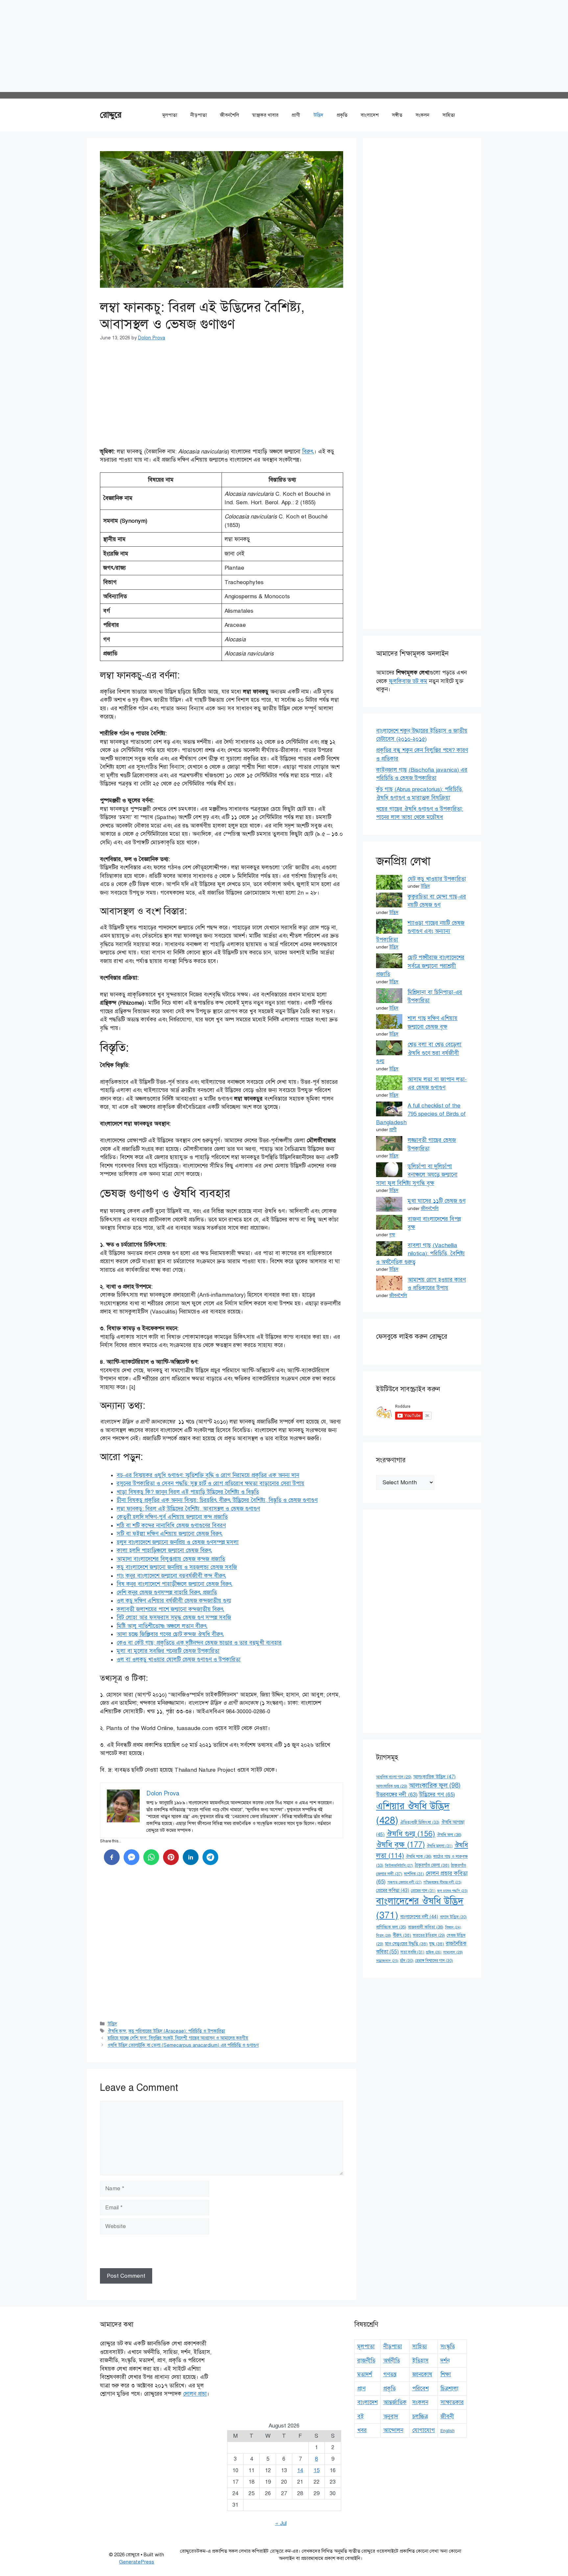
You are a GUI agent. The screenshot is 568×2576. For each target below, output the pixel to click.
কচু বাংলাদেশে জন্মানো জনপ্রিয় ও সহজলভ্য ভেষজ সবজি (177, 1567)
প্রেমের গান (423, 1891)
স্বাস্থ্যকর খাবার (265, 115)
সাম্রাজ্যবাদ (387, 1961)
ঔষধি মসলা (440, 1846)
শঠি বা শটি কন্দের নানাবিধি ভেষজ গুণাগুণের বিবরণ (171, 1526)
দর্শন (445, 2361)
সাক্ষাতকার (452, 2402)
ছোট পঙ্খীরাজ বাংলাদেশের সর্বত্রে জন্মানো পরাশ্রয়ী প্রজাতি (420, 966)
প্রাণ (361, 2389)
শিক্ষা (446, 2374)
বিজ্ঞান (453, 1927)
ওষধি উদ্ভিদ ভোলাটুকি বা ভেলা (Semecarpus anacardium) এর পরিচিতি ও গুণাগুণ (183, 2045)
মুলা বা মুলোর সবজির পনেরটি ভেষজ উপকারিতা (168, 1651)
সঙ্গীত (397, 115)
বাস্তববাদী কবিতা (426, 1927)
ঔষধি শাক (419, 1856)
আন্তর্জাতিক (395, 2402)
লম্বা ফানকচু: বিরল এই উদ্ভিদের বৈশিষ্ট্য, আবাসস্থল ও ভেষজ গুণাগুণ (188, 1509)
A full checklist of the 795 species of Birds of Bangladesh (421, 1114)
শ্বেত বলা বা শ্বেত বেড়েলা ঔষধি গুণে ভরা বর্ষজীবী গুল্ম (419, 1053)
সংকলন (422, 115)
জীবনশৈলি (229, 115)
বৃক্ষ (392, 1235)
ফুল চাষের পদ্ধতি (452, 1891)
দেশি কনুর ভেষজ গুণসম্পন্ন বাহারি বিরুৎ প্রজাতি (167, 1593)
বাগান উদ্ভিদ (453, 1917)
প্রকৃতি (342, 115)
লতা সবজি (412, 1952)
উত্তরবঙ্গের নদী (397, 1795)
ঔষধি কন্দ (117, 2031)
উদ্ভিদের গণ (437, 1795)
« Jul (281, 2523)
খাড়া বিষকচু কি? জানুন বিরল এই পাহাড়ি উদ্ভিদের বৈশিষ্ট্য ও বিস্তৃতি (188, 1492)
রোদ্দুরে (111, 115)
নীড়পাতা (199, 115)
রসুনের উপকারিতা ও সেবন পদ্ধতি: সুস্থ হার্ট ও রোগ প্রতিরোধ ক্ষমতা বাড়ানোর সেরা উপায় (211, 1483)
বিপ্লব (384, 1935)
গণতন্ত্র (390, 2374)
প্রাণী (296, 115)
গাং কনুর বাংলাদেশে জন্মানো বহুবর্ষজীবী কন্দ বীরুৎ (171, 1576)
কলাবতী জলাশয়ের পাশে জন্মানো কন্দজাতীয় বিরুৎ (170, 1609)
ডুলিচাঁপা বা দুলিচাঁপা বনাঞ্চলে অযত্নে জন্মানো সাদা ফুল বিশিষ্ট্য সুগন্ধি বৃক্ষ (417, 1175)
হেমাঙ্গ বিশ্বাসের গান (434, 1961)
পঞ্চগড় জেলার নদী (404, 1882)
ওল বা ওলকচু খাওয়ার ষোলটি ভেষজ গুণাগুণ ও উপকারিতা (179, 1660)
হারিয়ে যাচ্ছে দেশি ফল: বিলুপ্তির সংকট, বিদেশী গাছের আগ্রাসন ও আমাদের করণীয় (178, 2038)
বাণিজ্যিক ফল (391, 1927)
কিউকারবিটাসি (399, 1865)
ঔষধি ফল (449, 1835)
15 (317, 2470)
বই (361, 2416)
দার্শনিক (414, 1874)
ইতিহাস (420, 2361)
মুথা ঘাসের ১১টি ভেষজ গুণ (437, 1201)
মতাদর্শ (365, 2374)
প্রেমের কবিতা (393, 1890)
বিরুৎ (308, 452)
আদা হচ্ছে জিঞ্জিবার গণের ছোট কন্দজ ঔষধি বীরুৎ (170, 1634)
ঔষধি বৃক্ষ (401, 1845)
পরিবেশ (420, 2389)
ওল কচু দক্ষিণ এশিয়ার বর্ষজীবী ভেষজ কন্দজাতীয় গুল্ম (174, 1601)
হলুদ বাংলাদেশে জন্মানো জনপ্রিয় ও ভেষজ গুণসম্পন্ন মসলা (178, 1542)
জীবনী (447, 2416)
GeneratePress (137, 2562)
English (448, 2431)
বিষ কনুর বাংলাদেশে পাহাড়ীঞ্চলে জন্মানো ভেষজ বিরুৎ (175, 1584)
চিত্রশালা (450, 2389)
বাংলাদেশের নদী (419, 1917)
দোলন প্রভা (195, 2394)
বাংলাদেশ (370, 115)
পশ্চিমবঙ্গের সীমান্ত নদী (442, 1882)
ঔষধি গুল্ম (411, 1834)
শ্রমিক (434, 1952)
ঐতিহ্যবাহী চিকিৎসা (420, 1822)
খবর (362, 2430)
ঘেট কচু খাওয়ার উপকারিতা (437, 879)
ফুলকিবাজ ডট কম (408, 681)
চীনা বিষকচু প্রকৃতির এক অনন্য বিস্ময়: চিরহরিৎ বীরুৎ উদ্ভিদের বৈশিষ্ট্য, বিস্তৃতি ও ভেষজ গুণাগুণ (217, 1500)
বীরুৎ (402, 1935)
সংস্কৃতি (448, 2347)
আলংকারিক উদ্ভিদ (434, 1777)
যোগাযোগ (424, 2430)
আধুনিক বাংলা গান (394, 1777)
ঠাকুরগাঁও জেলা (432, 1865)
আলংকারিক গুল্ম (392, 1786)
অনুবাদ (391, 2416)
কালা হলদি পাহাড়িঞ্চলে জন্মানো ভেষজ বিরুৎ (164, 1550)
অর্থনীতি (392, 2361)
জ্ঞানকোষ (422, 2374)
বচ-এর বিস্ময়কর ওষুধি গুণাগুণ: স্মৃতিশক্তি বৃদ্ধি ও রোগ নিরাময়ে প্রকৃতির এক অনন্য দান (208, 1475)
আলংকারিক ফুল (435, 1785)
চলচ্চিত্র (420, 2416)
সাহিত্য (449, 115)
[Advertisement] (197, 46)
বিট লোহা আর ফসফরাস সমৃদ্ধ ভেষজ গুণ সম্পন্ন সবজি (174, 1618)
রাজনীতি (366, 2361)
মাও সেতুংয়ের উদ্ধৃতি (406, 1944)
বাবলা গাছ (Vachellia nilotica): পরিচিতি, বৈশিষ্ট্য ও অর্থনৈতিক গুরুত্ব (420, 1254)
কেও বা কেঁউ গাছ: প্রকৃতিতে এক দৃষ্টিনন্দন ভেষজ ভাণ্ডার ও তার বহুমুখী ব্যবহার (199, 1643)
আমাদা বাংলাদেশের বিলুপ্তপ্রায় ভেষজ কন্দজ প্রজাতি (171, 1559)
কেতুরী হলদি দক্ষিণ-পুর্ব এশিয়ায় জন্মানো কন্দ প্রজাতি (172, 1517)
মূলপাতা (170, 115)
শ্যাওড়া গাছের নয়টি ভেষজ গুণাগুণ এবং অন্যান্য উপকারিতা (420, 931)
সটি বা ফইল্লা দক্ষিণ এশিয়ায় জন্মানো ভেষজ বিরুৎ (170, 1534)
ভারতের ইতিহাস (429, 1935)
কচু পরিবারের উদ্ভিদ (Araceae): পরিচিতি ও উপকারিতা (177, 2031)
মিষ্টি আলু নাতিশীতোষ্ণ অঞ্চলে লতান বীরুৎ (162, 1626)
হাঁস (407, 1961)
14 (300, 2470)
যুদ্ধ (437, 1944)
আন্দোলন (393, 2430)
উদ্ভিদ (318, 115)
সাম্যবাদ (453, 1952)
